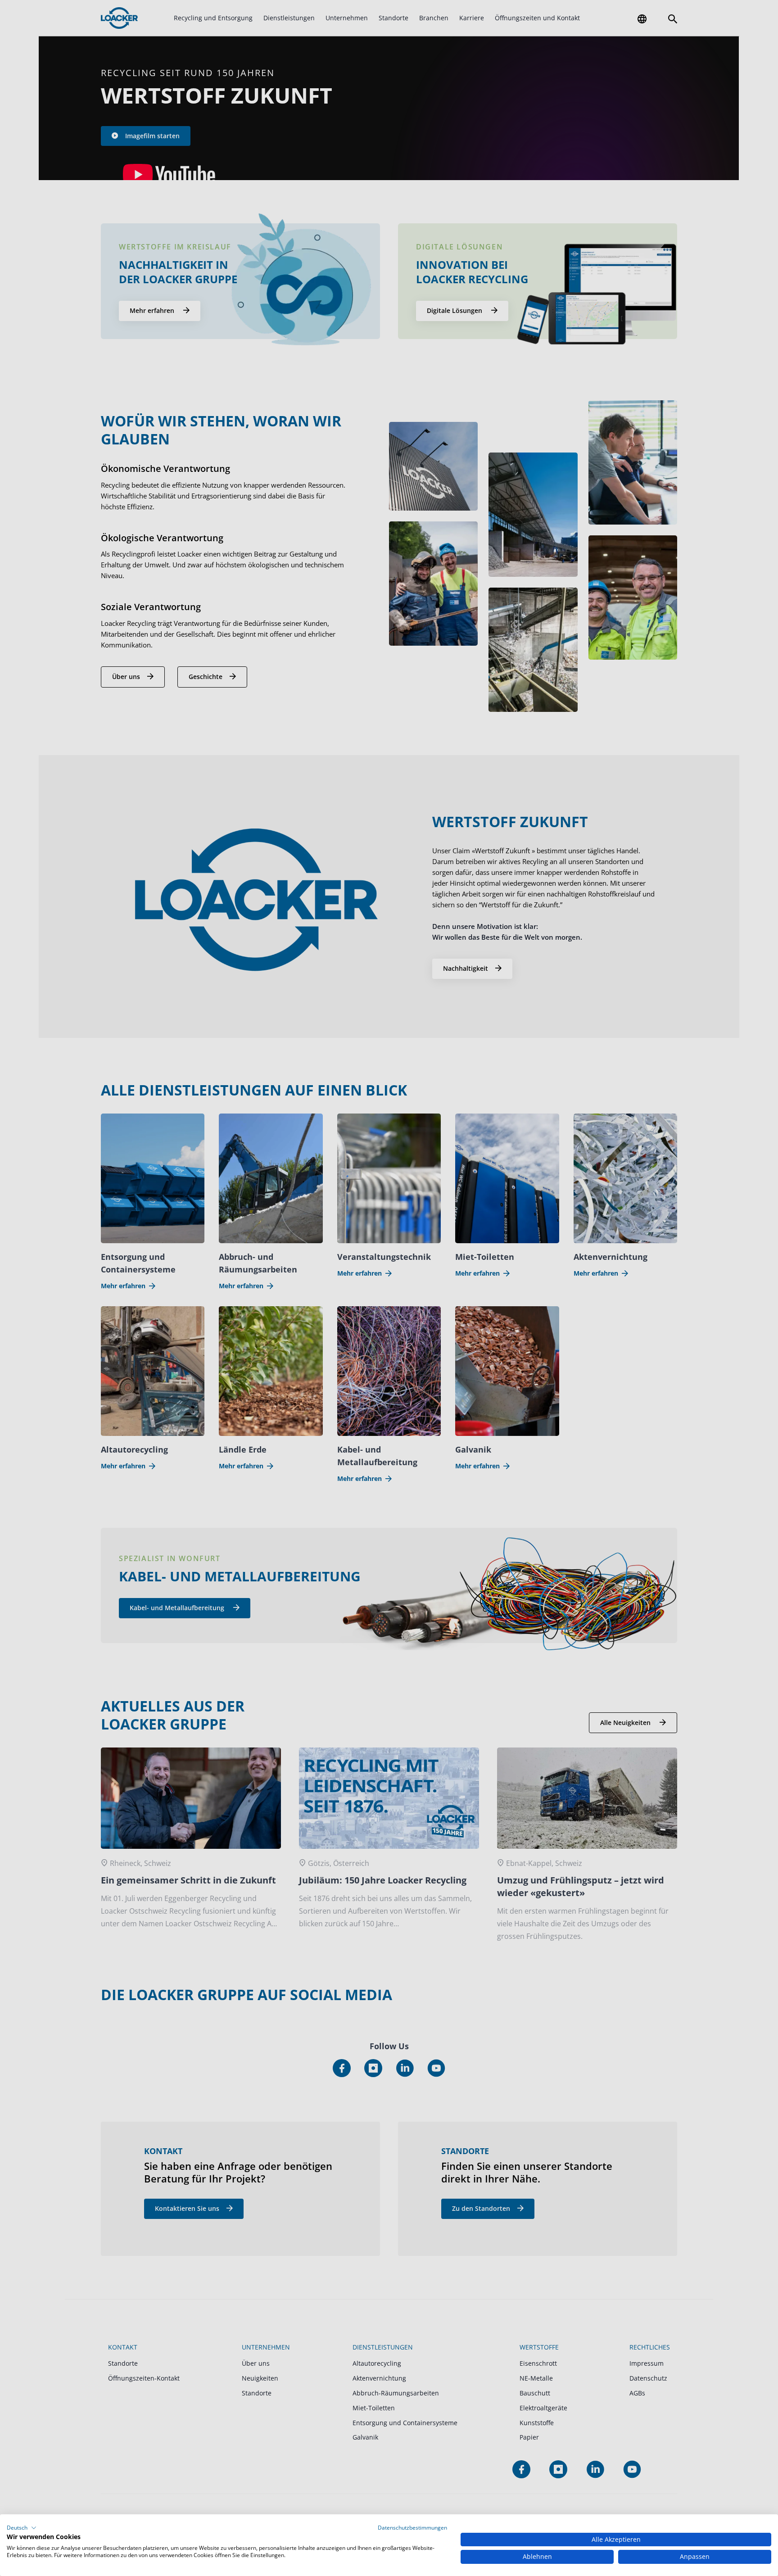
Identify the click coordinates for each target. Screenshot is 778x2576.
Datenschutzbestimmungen (412, 2528)
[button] (22, 2528)
